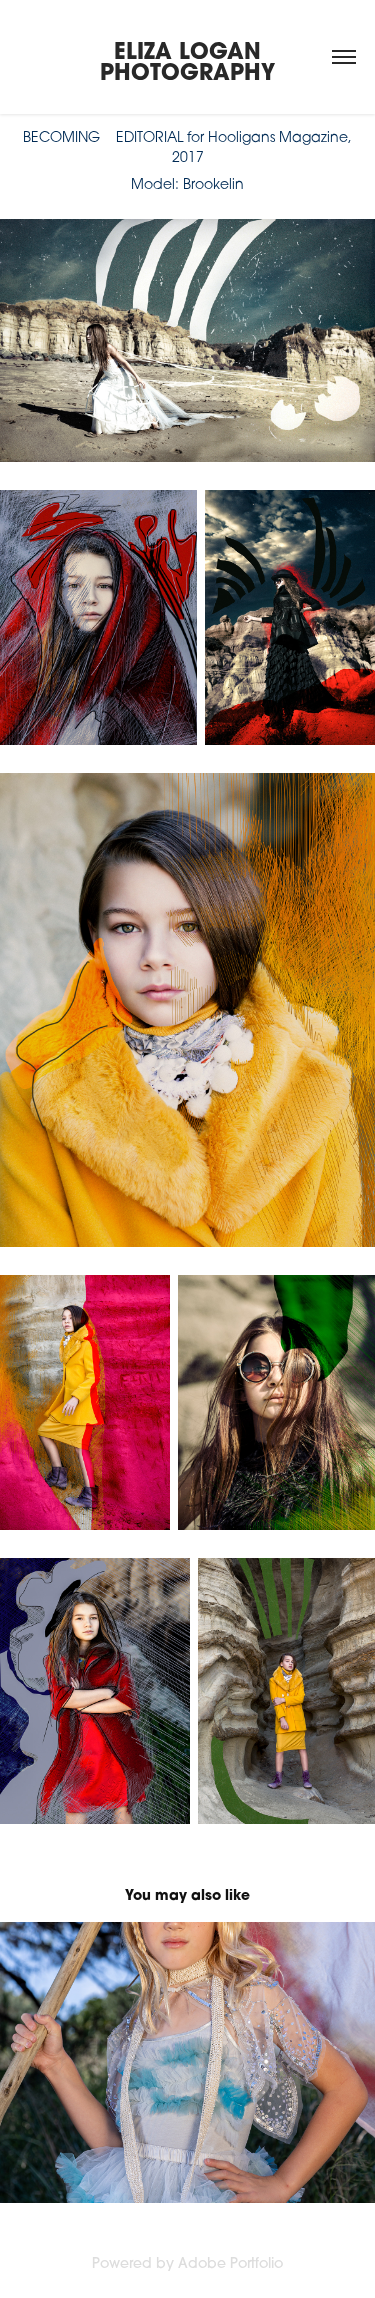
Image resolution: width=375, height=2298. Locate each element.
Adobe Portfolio (230, 2263)
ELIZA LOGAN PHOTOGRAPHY (187, 61)
